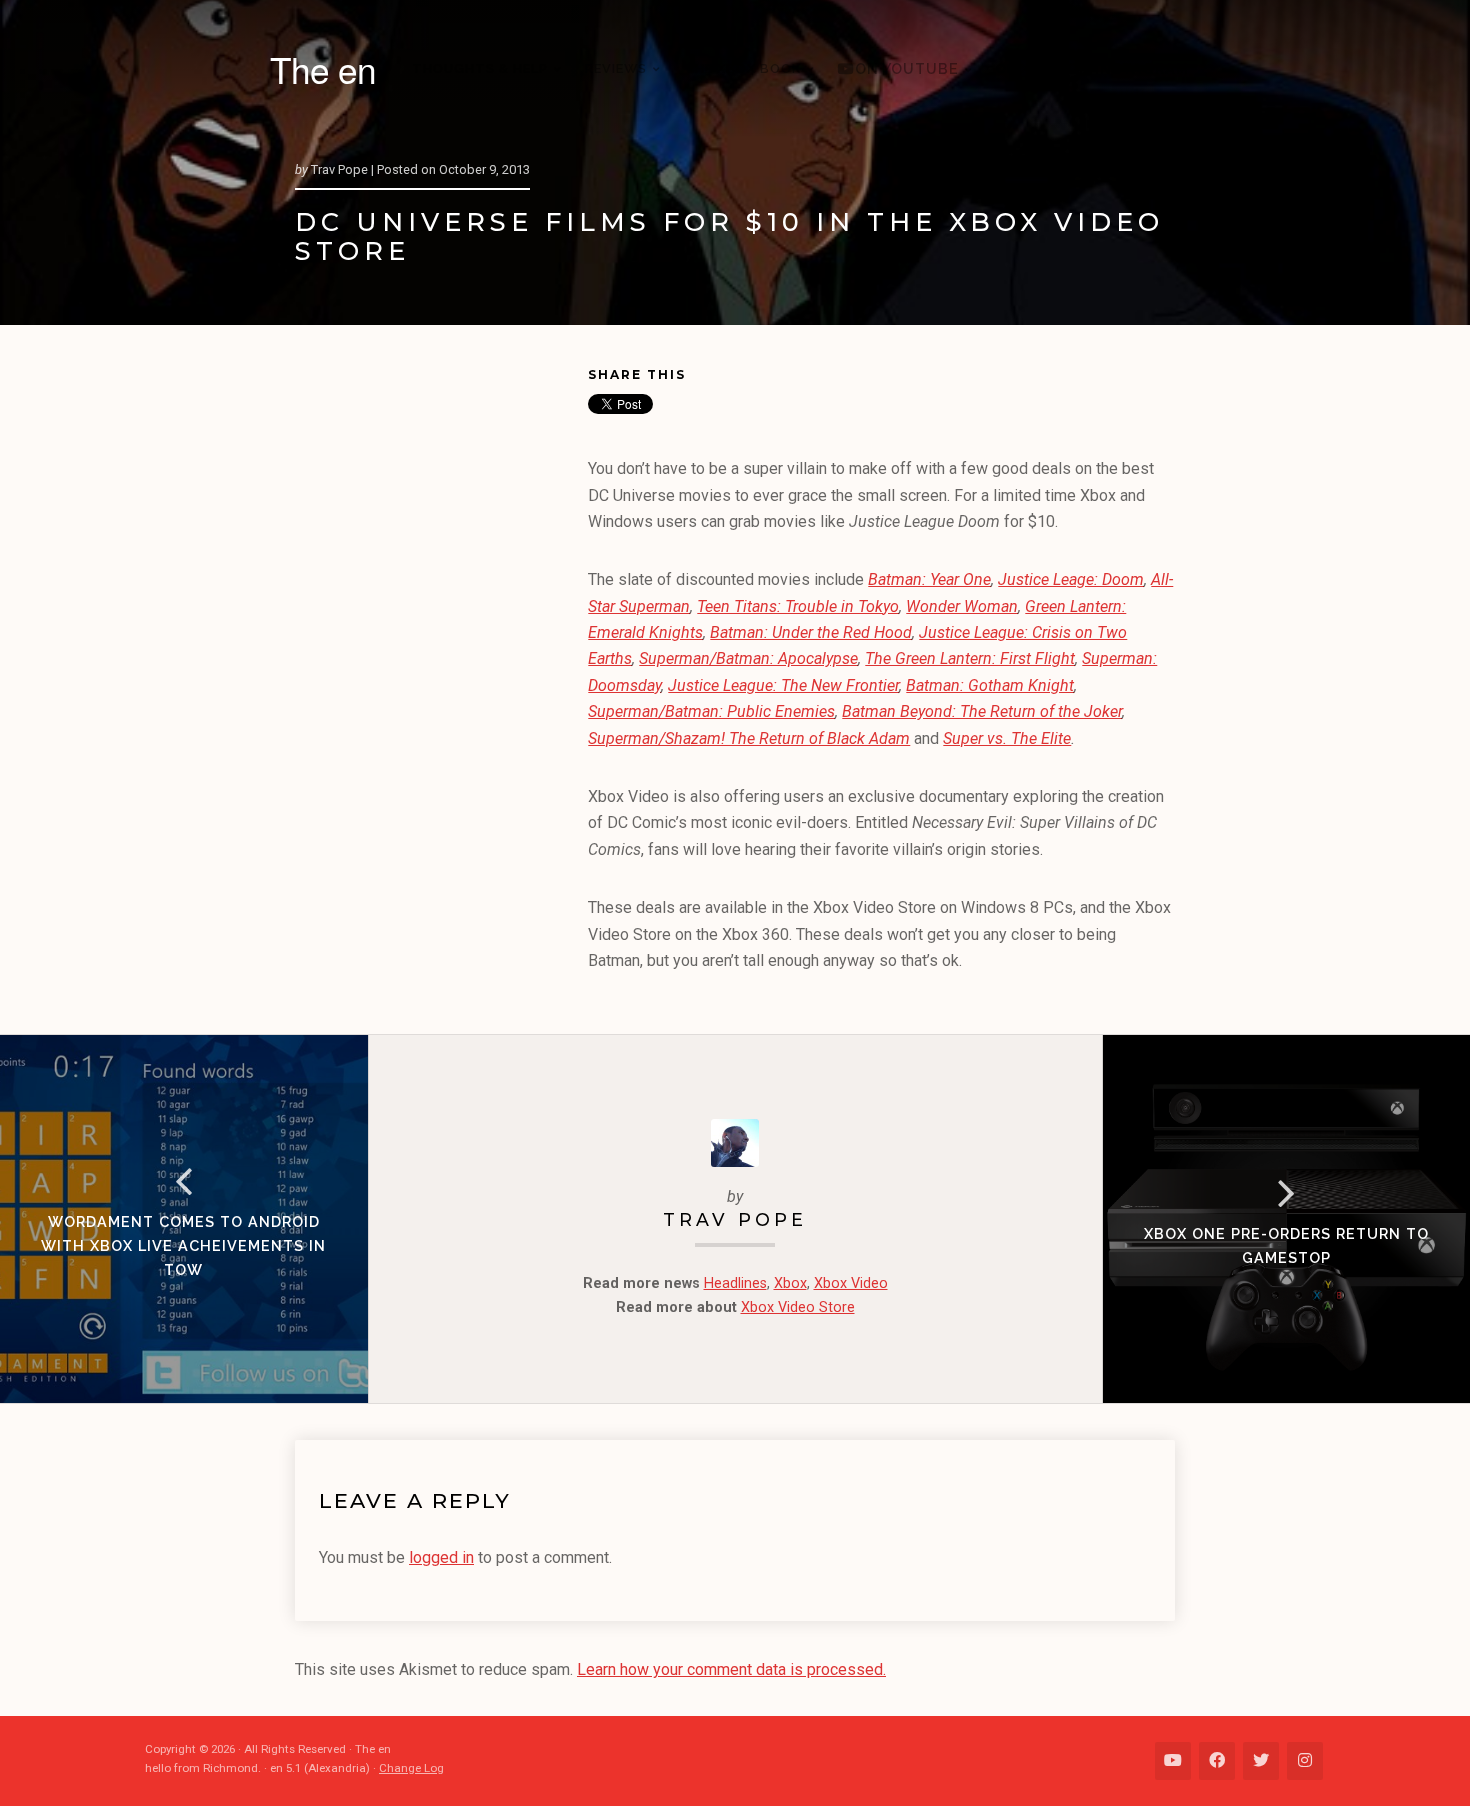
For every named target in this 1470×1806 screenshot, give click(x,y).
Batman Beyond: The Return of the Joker (982, 711)
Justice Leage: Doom (1071, 579)
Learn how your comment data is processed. (731, 1669)
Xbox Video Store (798, 1307)
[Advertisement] (441, 671)
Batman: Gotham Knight (990, 685)
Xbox (790, 1283)
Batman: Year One (929, 579)
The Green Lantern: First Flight (970, 658)
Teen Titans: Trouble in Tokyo (798, 606)
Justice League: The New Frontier (783, 685)
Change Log (411, 1768)
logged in (441, 1557)
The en (323, 69)
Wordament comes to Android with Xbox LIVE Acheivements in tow (183, 1245)
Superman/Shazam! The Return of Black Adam (749, 738)
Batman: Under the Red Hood (811, 632)
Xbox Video (851, 1283)
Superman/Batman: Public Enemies (711, 711)
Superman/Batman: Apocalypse (748, 658)
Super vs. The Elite (1007, 738)
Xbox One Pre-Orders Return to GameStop (1286, 1245)
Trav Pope (735, 1219)
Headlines (735, 1283)
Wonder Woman (962, 606)
